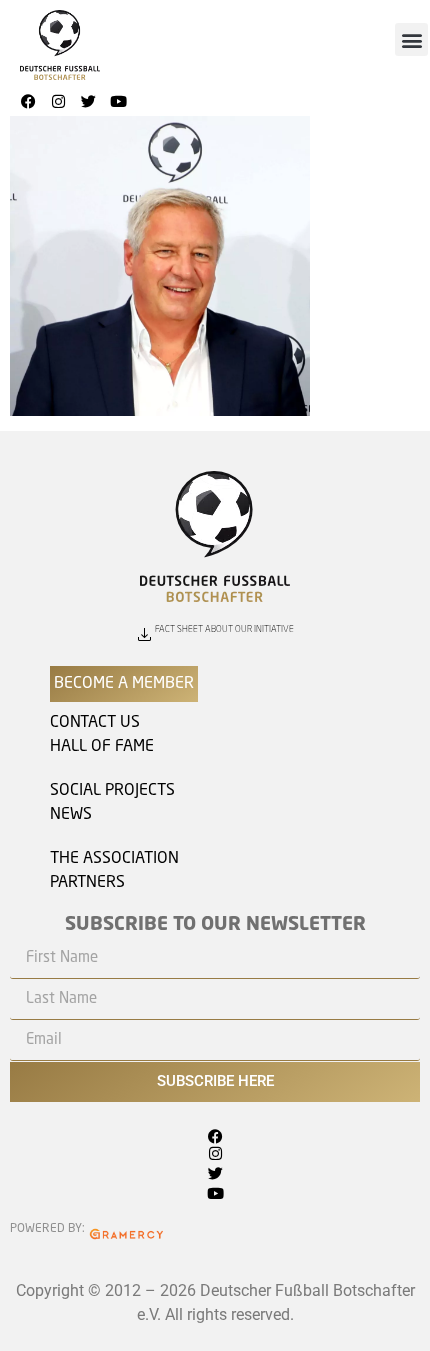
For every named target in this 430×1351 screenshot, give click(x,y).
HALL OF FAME (102, 747)
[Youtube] (118, 101)
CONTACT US (95, 723)
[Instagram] (58, 101)
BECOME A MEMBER (124, 684)
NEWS (71, 815)
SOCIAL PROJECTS (112, 791)
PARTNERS (87, 883)
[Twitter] (88, 101)
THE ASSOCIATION (114, 859)
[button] (411, 39)
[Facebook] (28, 101)
